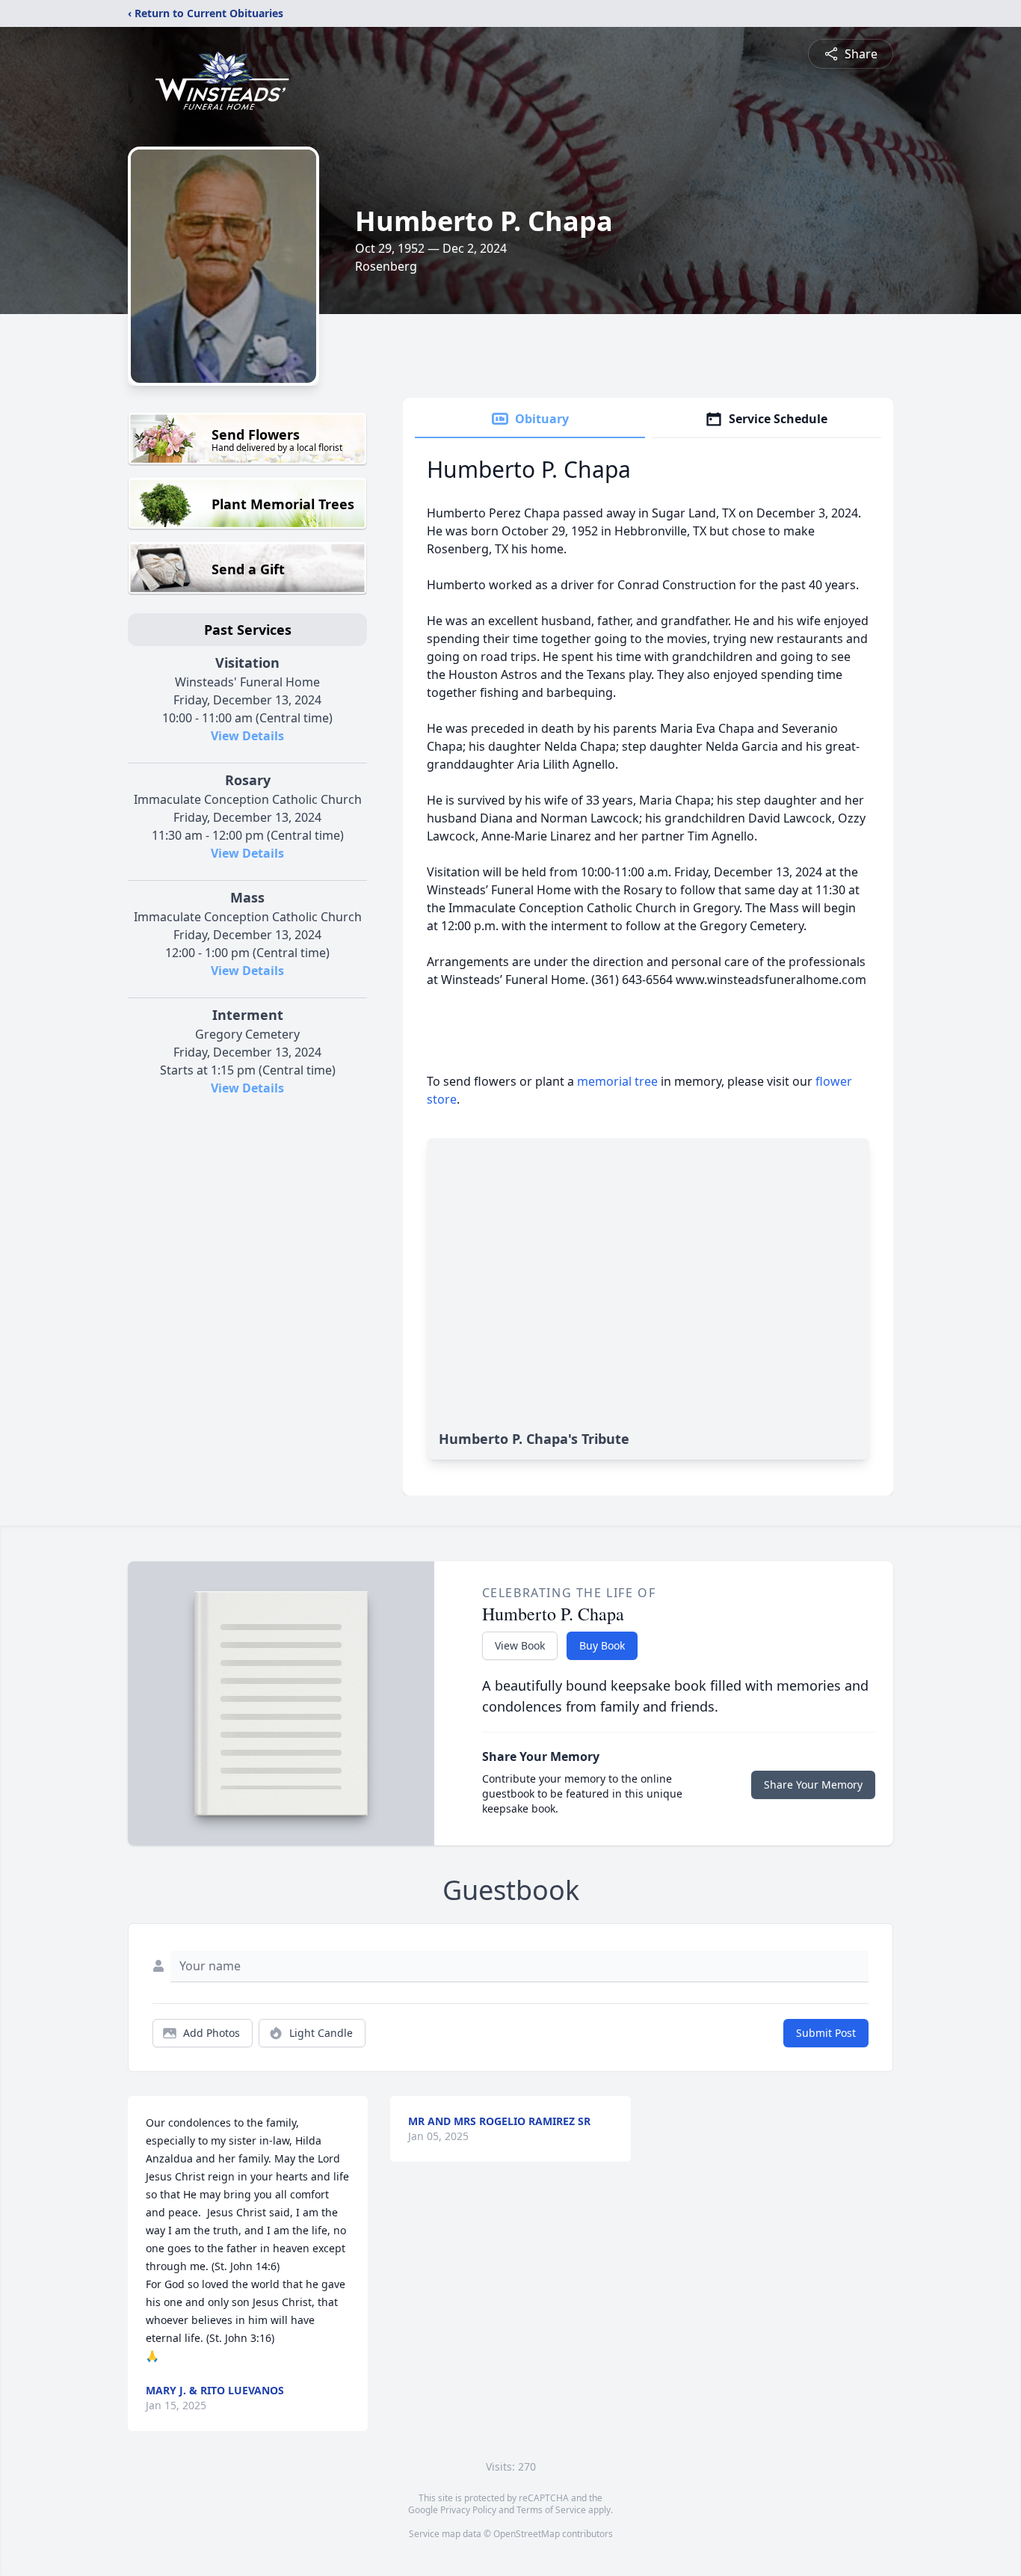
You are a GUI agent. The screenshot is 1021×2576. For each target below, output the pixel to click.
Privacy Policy (468, 2510)
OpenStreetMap (527, 2534)
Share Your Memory (813, 1785)
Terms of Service (551, 2510)
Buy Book (602, 1645)
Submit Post (826, 2033)
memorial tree (617, 1081)
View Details (247, 736)
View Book (520, 1645)
